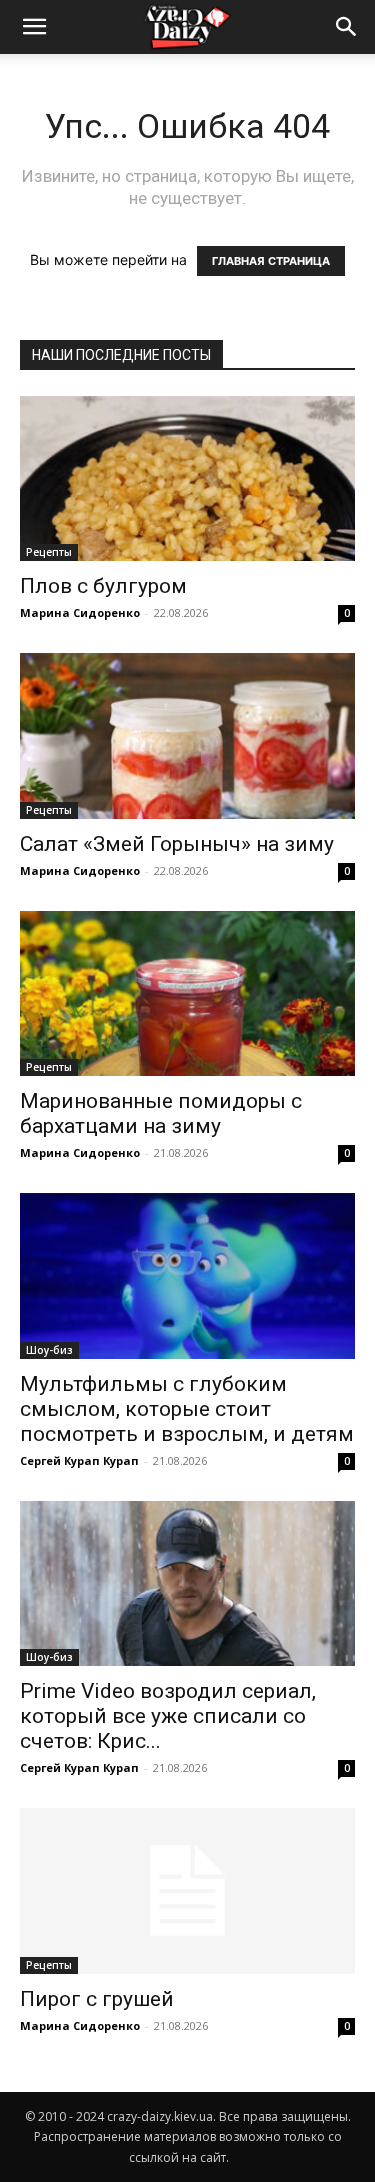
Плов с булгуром (103, 586)
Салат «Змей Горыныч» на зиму (177, 844)
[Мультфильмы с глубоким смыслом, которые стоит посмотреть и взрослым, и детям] (187, 1275)
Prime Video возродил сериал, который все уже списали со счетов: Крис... (168, 1716)
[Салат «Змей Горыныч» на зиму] (187, 735)
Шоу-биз (49, 1350)
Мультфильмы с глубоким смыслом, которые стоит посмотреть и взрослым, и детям (187, 1409)
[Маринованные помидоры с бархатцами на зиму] (187, 993)
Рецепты (49, 552)
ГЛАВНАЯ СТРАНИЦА (271, 261)
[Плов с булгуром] (187, 478)
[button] (347, 27)
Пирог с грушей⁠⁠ (97, 1999)
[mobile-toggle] (34, 27)
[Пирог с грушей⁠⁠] (187, 1890)
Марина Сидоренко (80, 612)
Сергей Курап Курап (79, 1460)
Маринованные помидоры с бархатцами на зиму (161, 1113)
